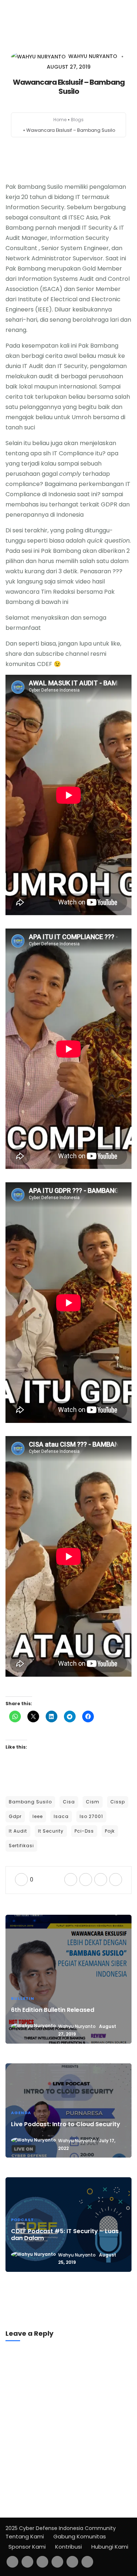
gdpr (15, 1816)
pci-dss (84, 1831)
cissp (118, 1802)
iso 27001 (91, 1816)
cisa (69, 1802)
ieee (38, 1816)
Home (60, 120)
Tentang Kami (25, 2536)
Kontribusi (68, 2547)
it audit (18, 1831)
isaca (61, 1816)
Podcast (22, 2220)
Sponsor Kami (27, 2547)
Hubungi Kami (110, 2547)
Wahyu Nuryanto (77, 2026)
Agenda (21, 2113)
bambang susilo (30, 1802)
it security (51, 1831)
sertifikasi (21, 1846)
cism (93, 1802)
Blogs (77, 120)
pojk (110, 1831)
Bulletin (23, 1998)
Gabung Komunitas (80, 2536)
